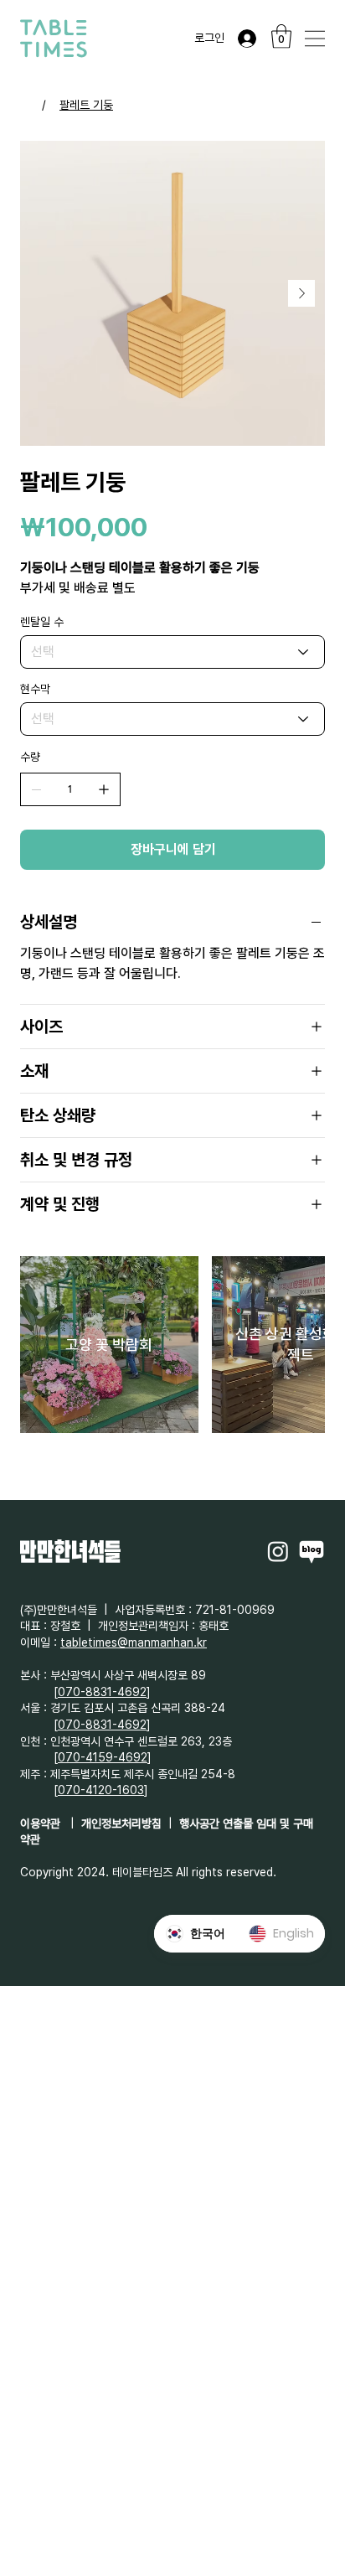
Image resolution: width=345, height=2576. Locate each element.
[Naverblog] (312, 1551)
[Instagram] (278, 1551)
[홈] (26, 105)
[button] (281, 36)
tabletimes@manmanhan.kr (134, 1642)
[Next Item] (301, 293)
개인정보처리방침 (121, 1823)
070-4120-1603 (101, 1790)
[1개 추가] (104, 789)
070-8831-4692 (102, 1692)
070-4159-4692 (103, 1757)
